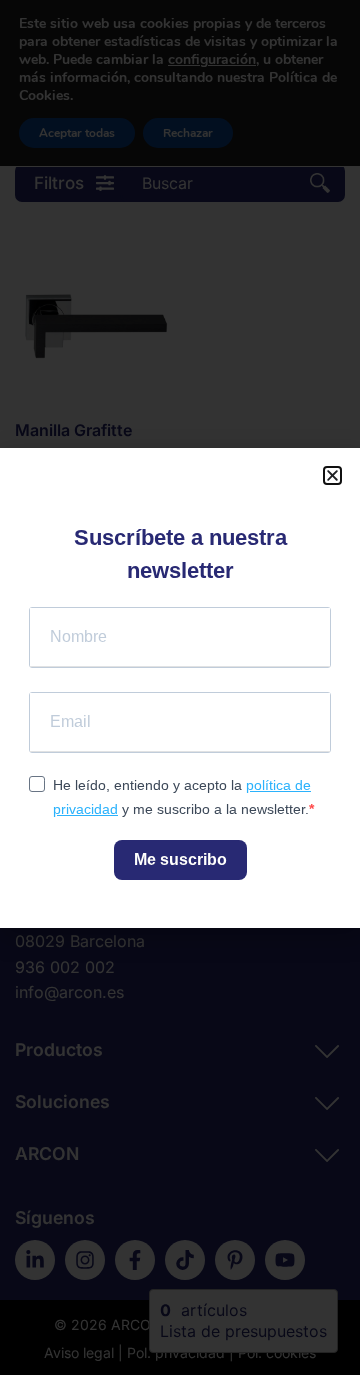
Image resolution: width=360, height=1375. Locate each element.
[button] (332, 475)
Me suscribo (180, 859)
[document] (180, 687)
